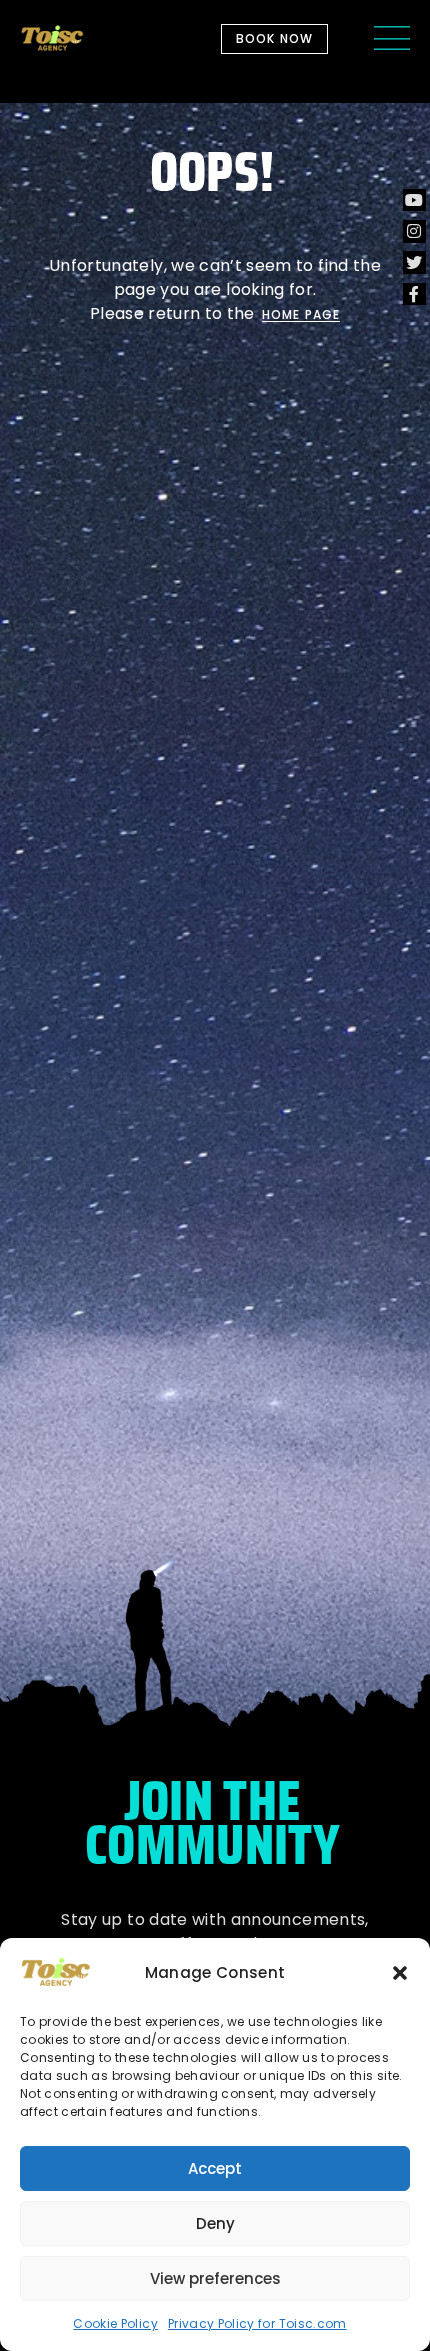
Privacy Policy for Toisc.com (257, 2323)
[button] (400, 1973)
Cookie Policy (115, 2323)
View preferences (215, 2278)
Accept (215, 2168)
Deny (215, 2223)
